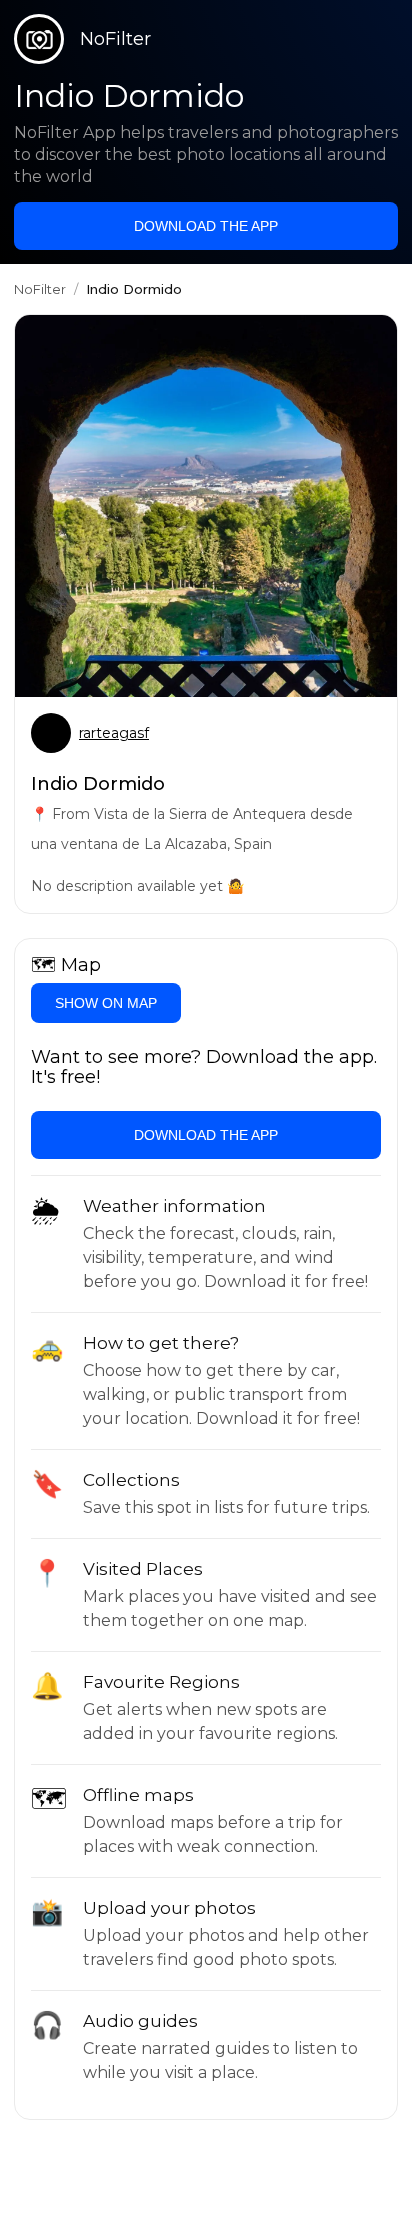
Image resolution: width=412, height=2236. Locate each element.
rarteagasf (114, 733)
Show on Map (106, 1003)
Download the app (206, 226)
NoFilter (40, 289)
